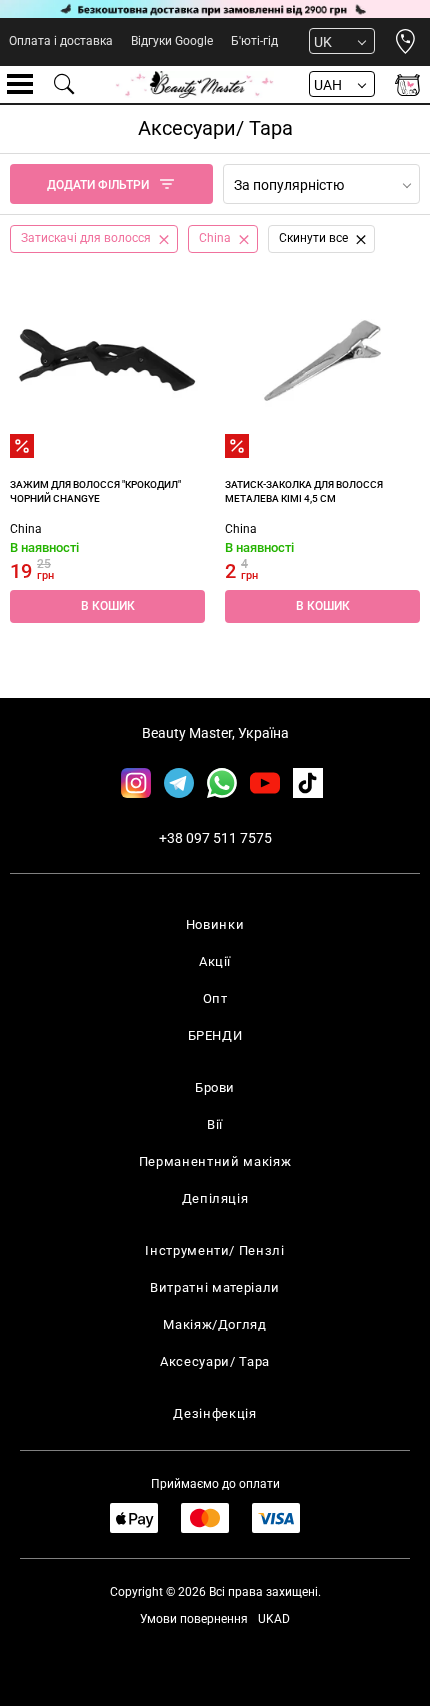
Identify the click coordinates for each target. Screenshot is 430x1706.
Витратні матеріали (215, 1287)
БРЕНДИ (215, 1035)
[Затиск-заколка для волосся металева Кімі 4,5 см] (322, 360)
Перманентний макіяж (215, 1161)
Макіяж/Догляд (214, 1324)
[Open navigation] (20, 84)
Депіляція (215, 1198)
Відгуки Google (172, 41)
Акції (215, 961)
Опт (215, 998)
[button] (107, 606)
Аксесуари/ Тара (215, 1361)
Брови (215, 1087)
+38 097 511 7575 (215, 838)
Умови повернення (194, 1619)
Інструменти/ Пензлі (214, 1250)
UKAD (274, 1619)
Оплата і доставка (61, 41)
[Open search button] (65, 84)
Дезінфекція (214, 1413)
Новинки (215, 924)
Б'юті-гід (254, 41)
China (26, 529)
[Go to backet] (407, 84)
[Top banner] (215, 9)
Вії (215, 1124)
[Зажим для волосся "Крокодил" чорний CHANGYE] (107, 360)
